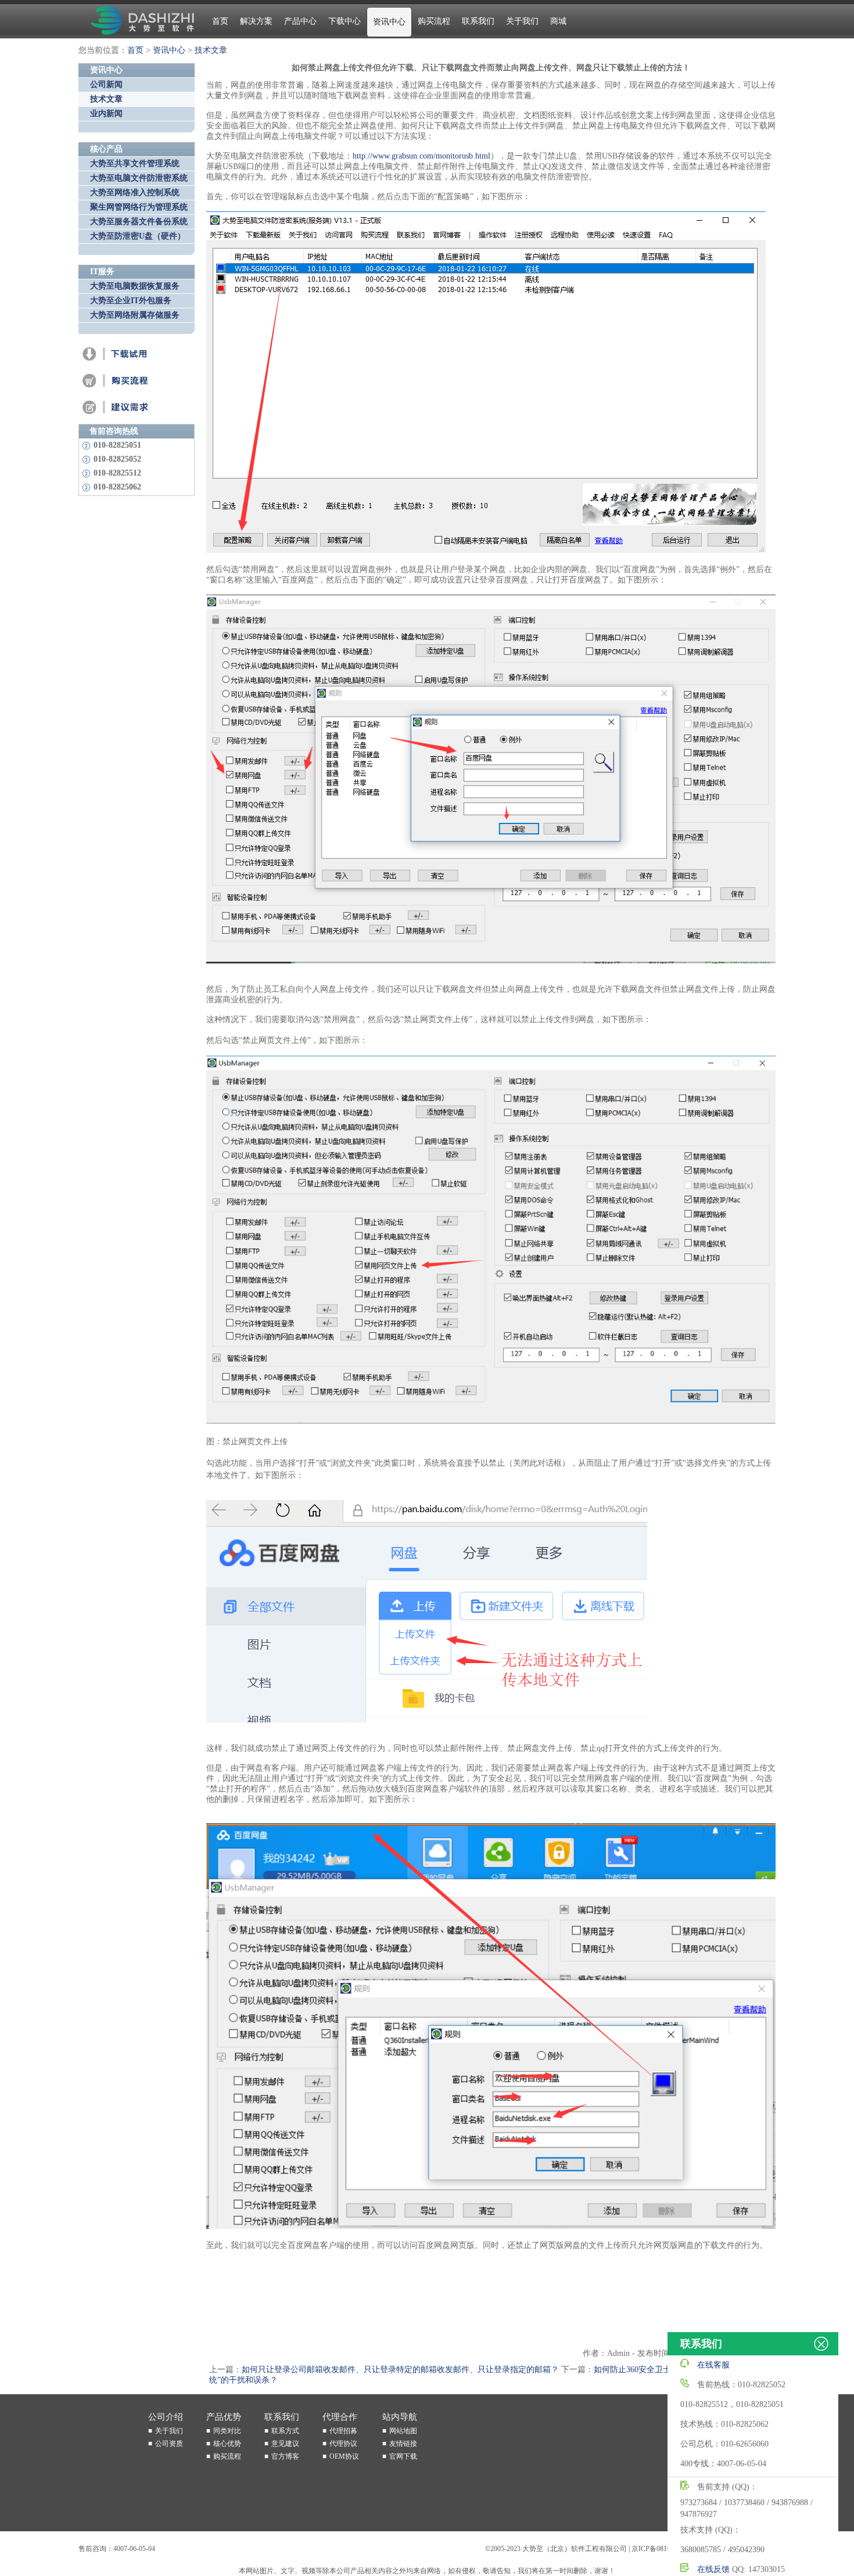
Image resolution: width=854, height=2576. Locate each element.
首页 (220, 21)
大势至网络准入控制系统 (135, 193)
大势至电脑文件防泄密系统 (139, 178)
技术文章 (211, 50)
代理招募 (343, 2431)
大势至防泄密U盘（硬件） (138, 236)
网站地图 (403, 2431)
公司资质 (169, 2444)
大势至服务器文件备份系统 (139, 222)
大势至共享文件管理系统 (135, 163)
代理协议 (343, 2444)
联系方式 (285, 2431)
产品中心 (300, 21)
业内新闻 (106, 114)
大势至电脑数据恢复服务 (135, 286)
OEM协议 (344, 2456)
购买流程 (434, 21)
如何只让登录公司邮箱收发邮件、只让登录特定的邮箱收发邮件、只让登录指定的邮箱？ (400, 2370)
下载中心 (345, 21)
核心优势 (227, 2444)
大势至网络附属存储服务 (135, 315)
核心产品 (106, 149)
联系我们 (478, 21)
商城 (558, 21)
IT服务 (102, 271)
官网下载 (403, 2456)
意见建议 (285, 2444)
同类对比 (227, 2431)
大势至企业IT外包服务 (131, 301)
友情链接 (403, 2444)
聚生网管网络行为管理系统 (139, 207)
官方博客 (285, 2456)
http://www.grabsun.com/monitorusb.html (421, 156)
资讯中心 (389, 22)
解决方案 (256, 21)
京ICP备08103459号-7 (664, 2549)
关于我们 (522, 21)
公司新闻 (106, 84)
